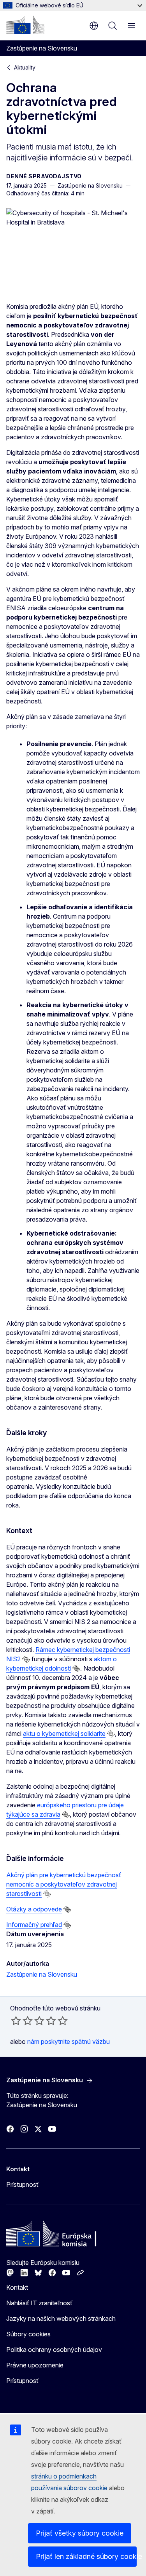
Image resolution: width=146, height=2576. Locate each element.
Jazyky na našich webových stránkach (61, 2318)
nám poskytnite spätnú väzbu (69, 2042)
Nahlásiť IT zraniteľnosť (39, 2303)
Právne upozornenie (35, 2365)
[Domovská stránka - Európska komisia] (25, 25)
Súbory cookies (28, 2334)
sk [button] (94, 26)
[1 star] (16, 2021)
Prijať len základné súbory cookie (86, 2556)
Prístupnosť (22, 2184)
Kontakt (17, 2287)
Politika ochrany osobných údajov (54, 2350)
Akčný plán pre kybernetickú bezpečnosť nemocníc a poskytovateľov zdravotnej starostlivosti (64, 1884)
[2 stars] (22, 2021)
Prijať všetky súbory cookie (80, 2533)
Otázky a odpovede (34, 1909)
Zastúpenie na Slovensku (42, 1974)
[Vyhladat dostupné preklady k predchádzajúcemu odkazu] (26, 1659)
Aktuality (25, 67)
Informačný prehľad (34, 1925)
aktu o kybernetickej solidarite (64, 1734)
